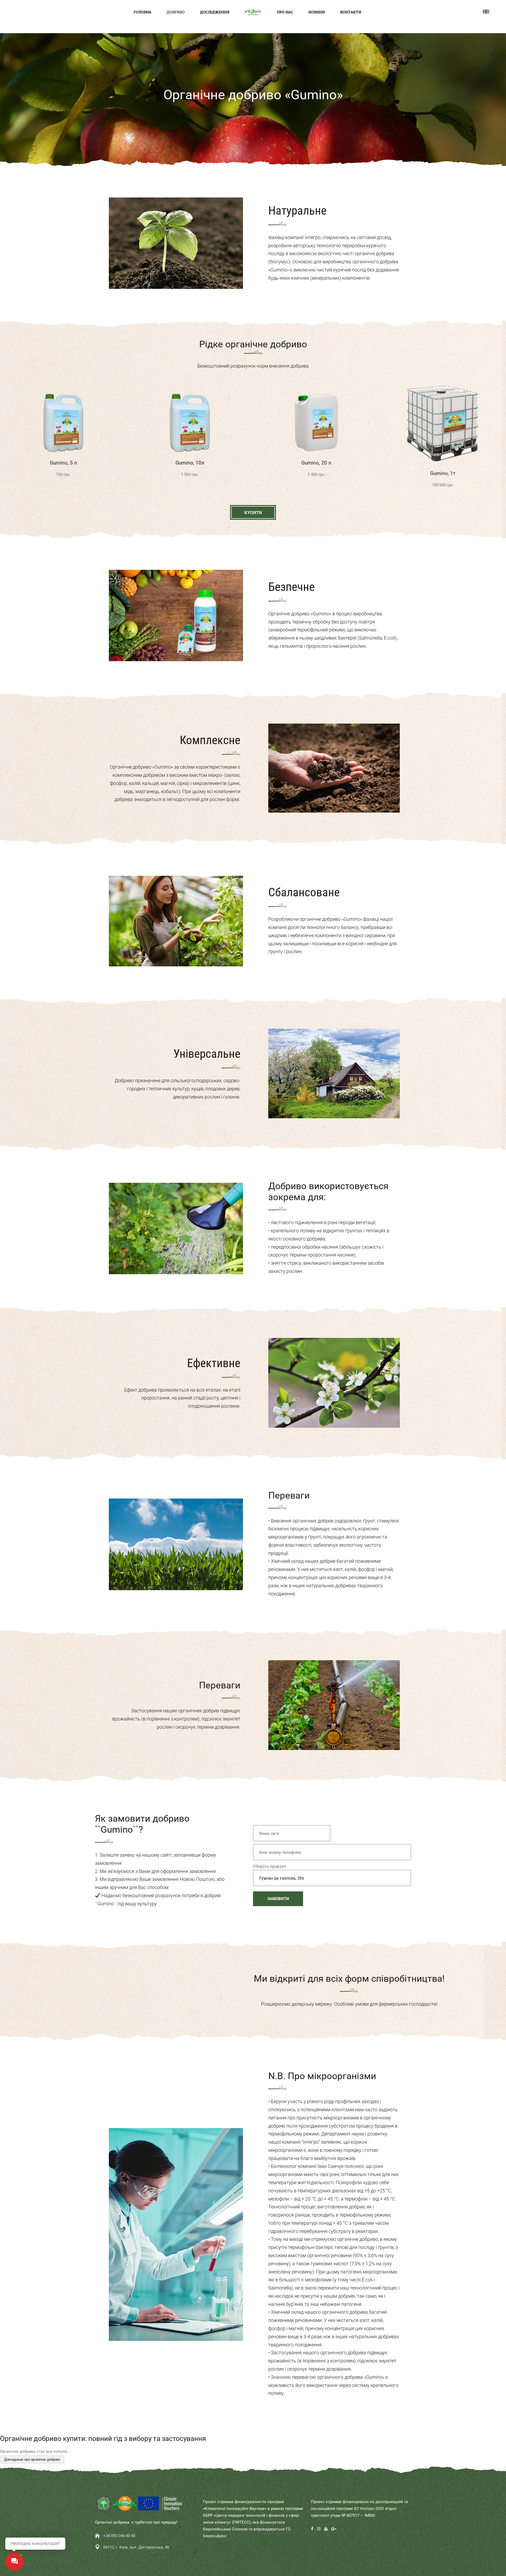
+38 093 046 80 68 (119, 2536)
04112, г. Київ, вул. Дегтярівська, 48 (136, 2547)
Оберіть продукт (270, 1866)
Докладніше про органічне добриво (32, 2459)
